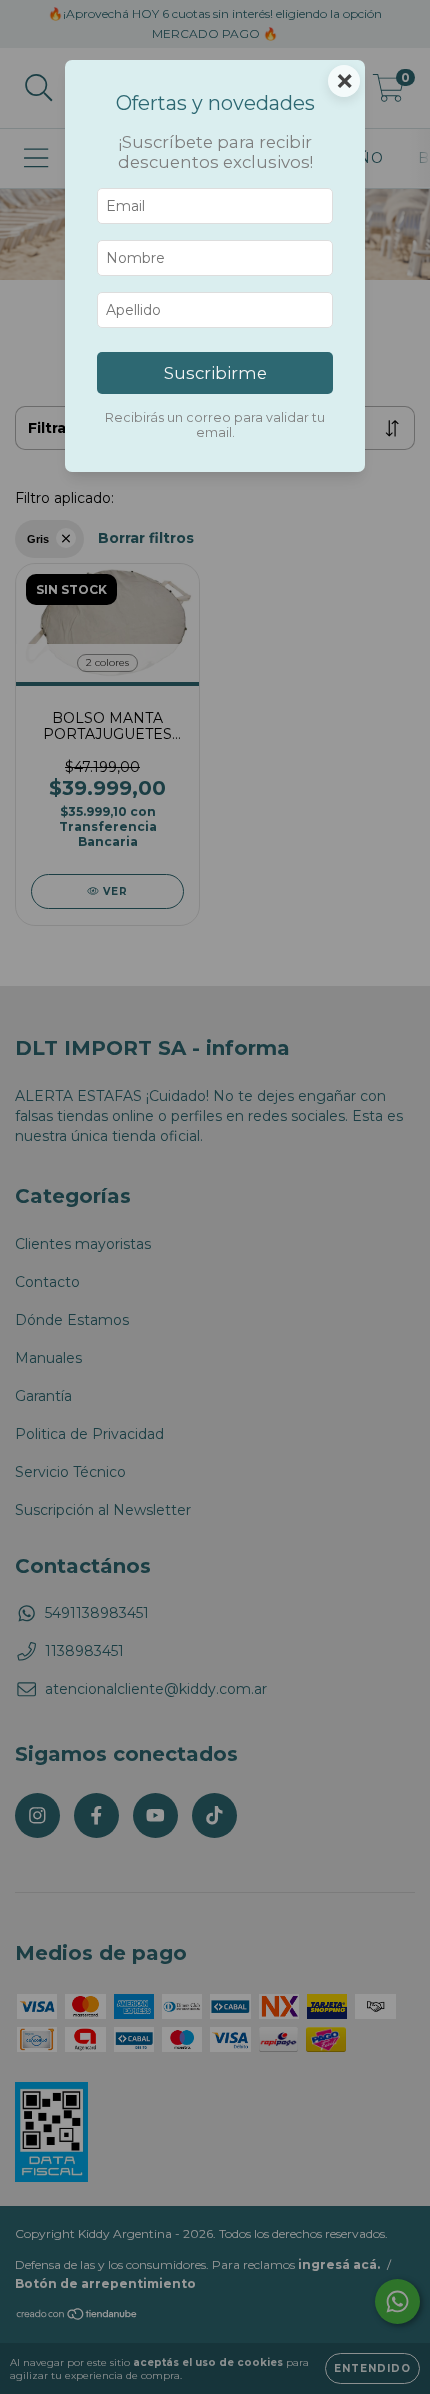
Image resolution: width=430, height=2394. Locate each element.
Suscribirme (215, 373)
